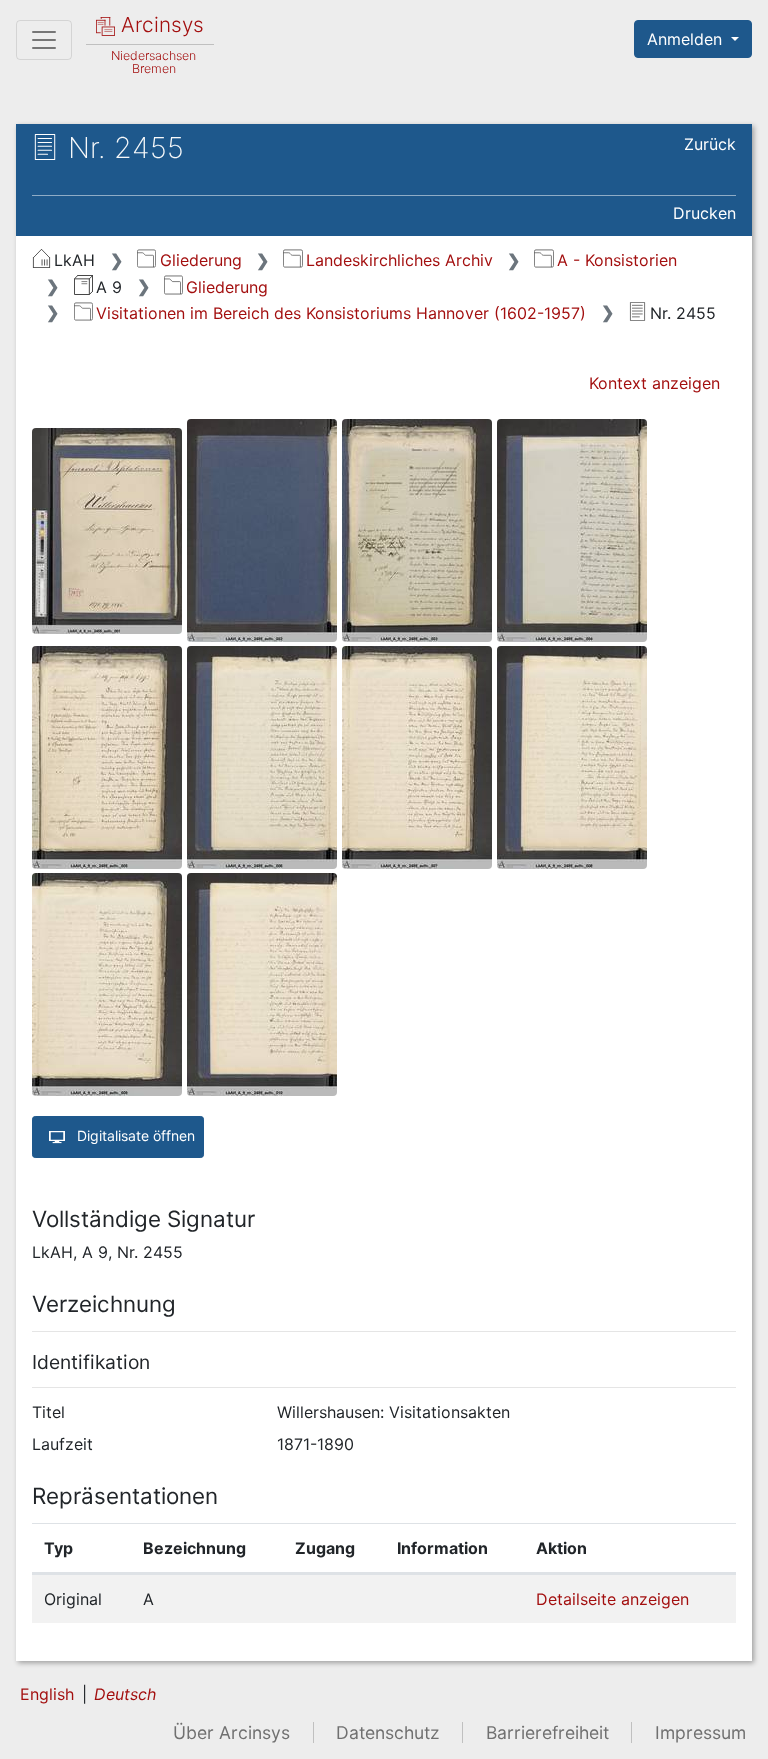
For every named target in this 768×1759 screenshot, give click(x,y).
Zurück (710, 144)
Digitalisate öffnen (134, 1135)
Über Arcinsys (231, 1732)
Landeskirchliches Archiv (399, 260)
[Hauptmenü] (44, 40)
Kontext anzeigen (654, 383)
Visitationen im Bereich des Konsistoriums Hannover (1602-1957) (341, 313)
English (47, 1694)
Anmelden (687, 39)
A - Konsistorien (616, 260)
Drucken (704, 213)
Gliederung (200, 260)
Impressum (700, 1732)
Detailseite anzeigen (612, 1599)
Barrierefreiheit (547, 1732)
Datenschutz (388, 1732)
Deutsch (125, 1694)
